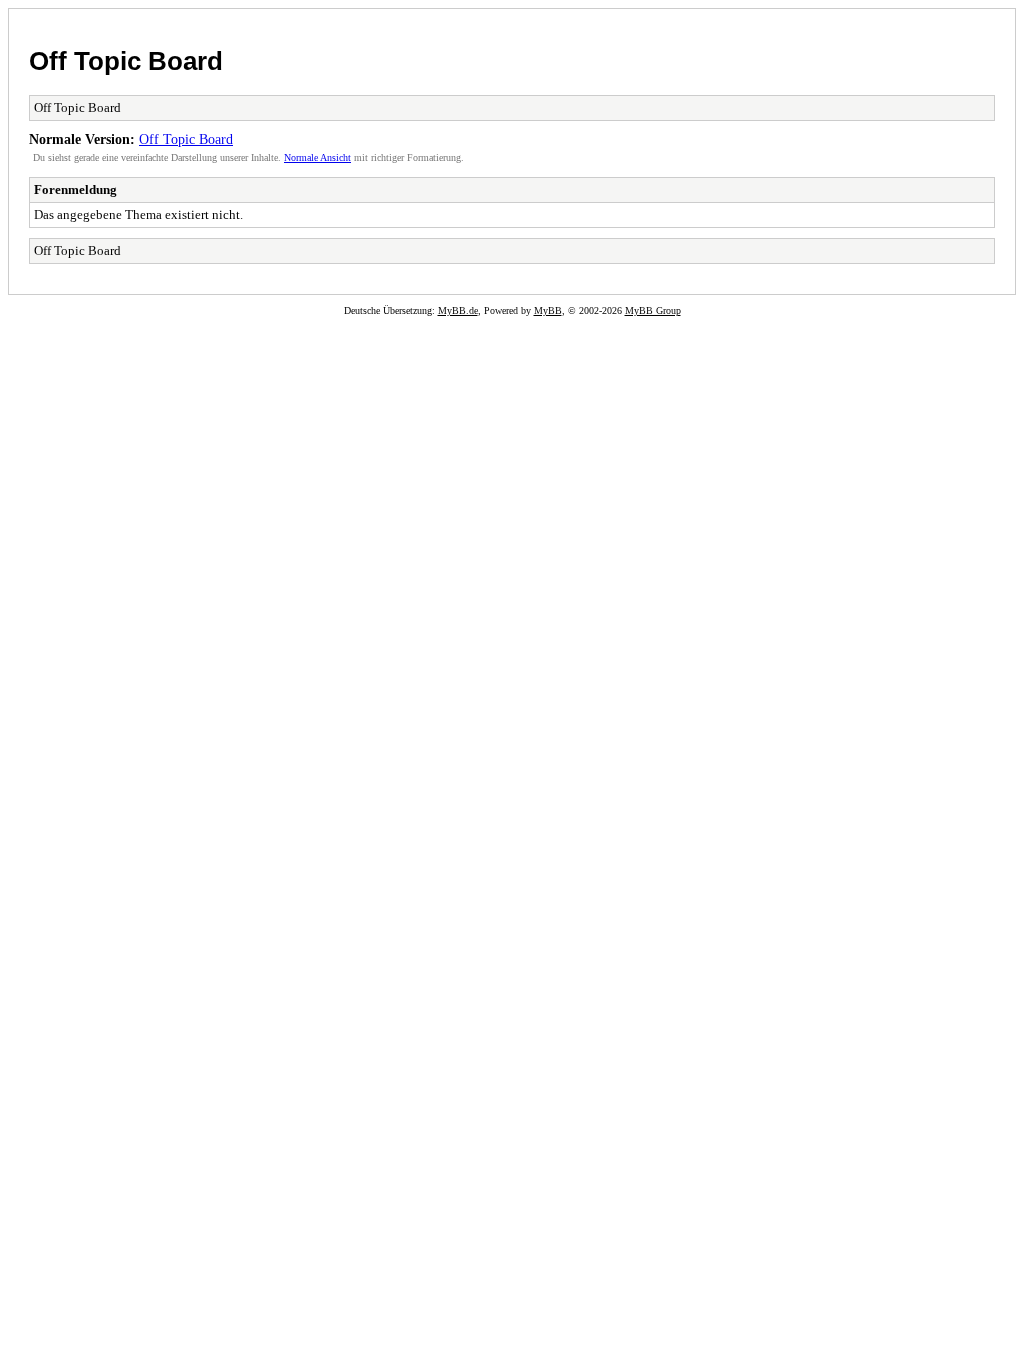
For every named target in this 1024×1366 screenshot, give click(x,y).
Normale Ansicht (317, 157)
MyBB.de (458, 310)
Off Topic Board (126, 61)
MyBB (548, 310)
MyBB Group (653, 310)
